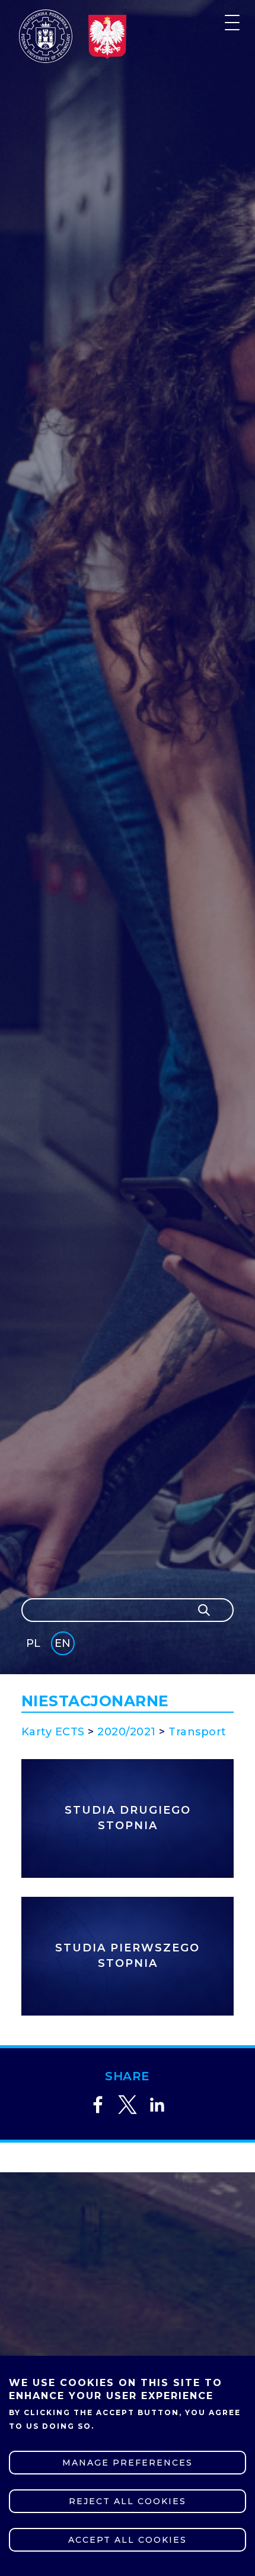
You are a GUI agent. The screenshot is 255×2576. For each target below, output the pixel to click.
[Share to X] (128, 2105)
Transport (197, 1732)
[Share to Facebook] (98, 2105)
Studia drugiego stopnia (128, 1818)
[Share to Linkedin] (157, 2105)
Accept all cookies (128, 2540)
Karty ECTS (53, 1732)
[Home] (46, 36)
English (64, 1645)
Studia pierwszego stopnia (128, 1956)
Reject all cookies (128, 2501)
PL (33, 1643)
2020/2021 (127, 1732)
